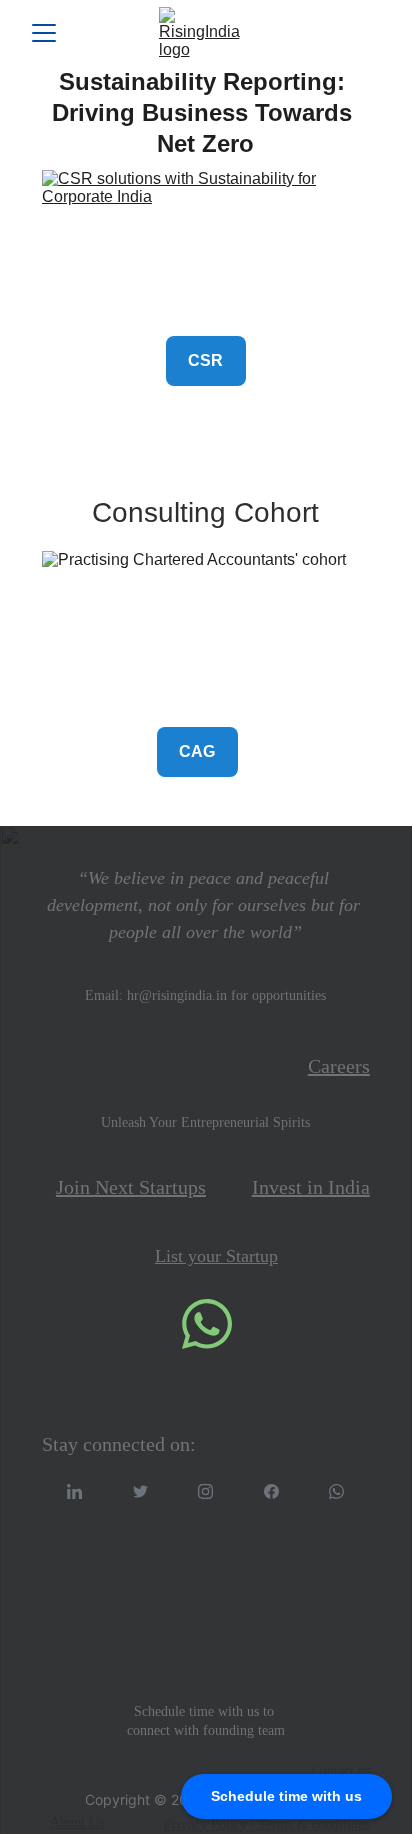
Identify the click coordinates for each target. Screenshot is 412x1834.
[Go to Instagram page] (205, 1491)
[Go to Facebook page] (271, 1491)
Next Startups (150, 1187)
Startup (252, 1256)
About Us (77, 1822)
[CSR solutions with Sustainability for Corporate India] (206, 245)
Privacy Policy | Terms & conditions (267, 1824)
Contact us (340, 1770)
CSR (205, 360)
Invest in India (311, 1187)
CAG (197, 751)
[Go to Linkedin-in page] (74, 1491)
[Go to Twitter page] (140, 1491)
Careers (339, 1066)
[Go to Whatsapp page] (336, 1491)
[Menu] (44, 33)
